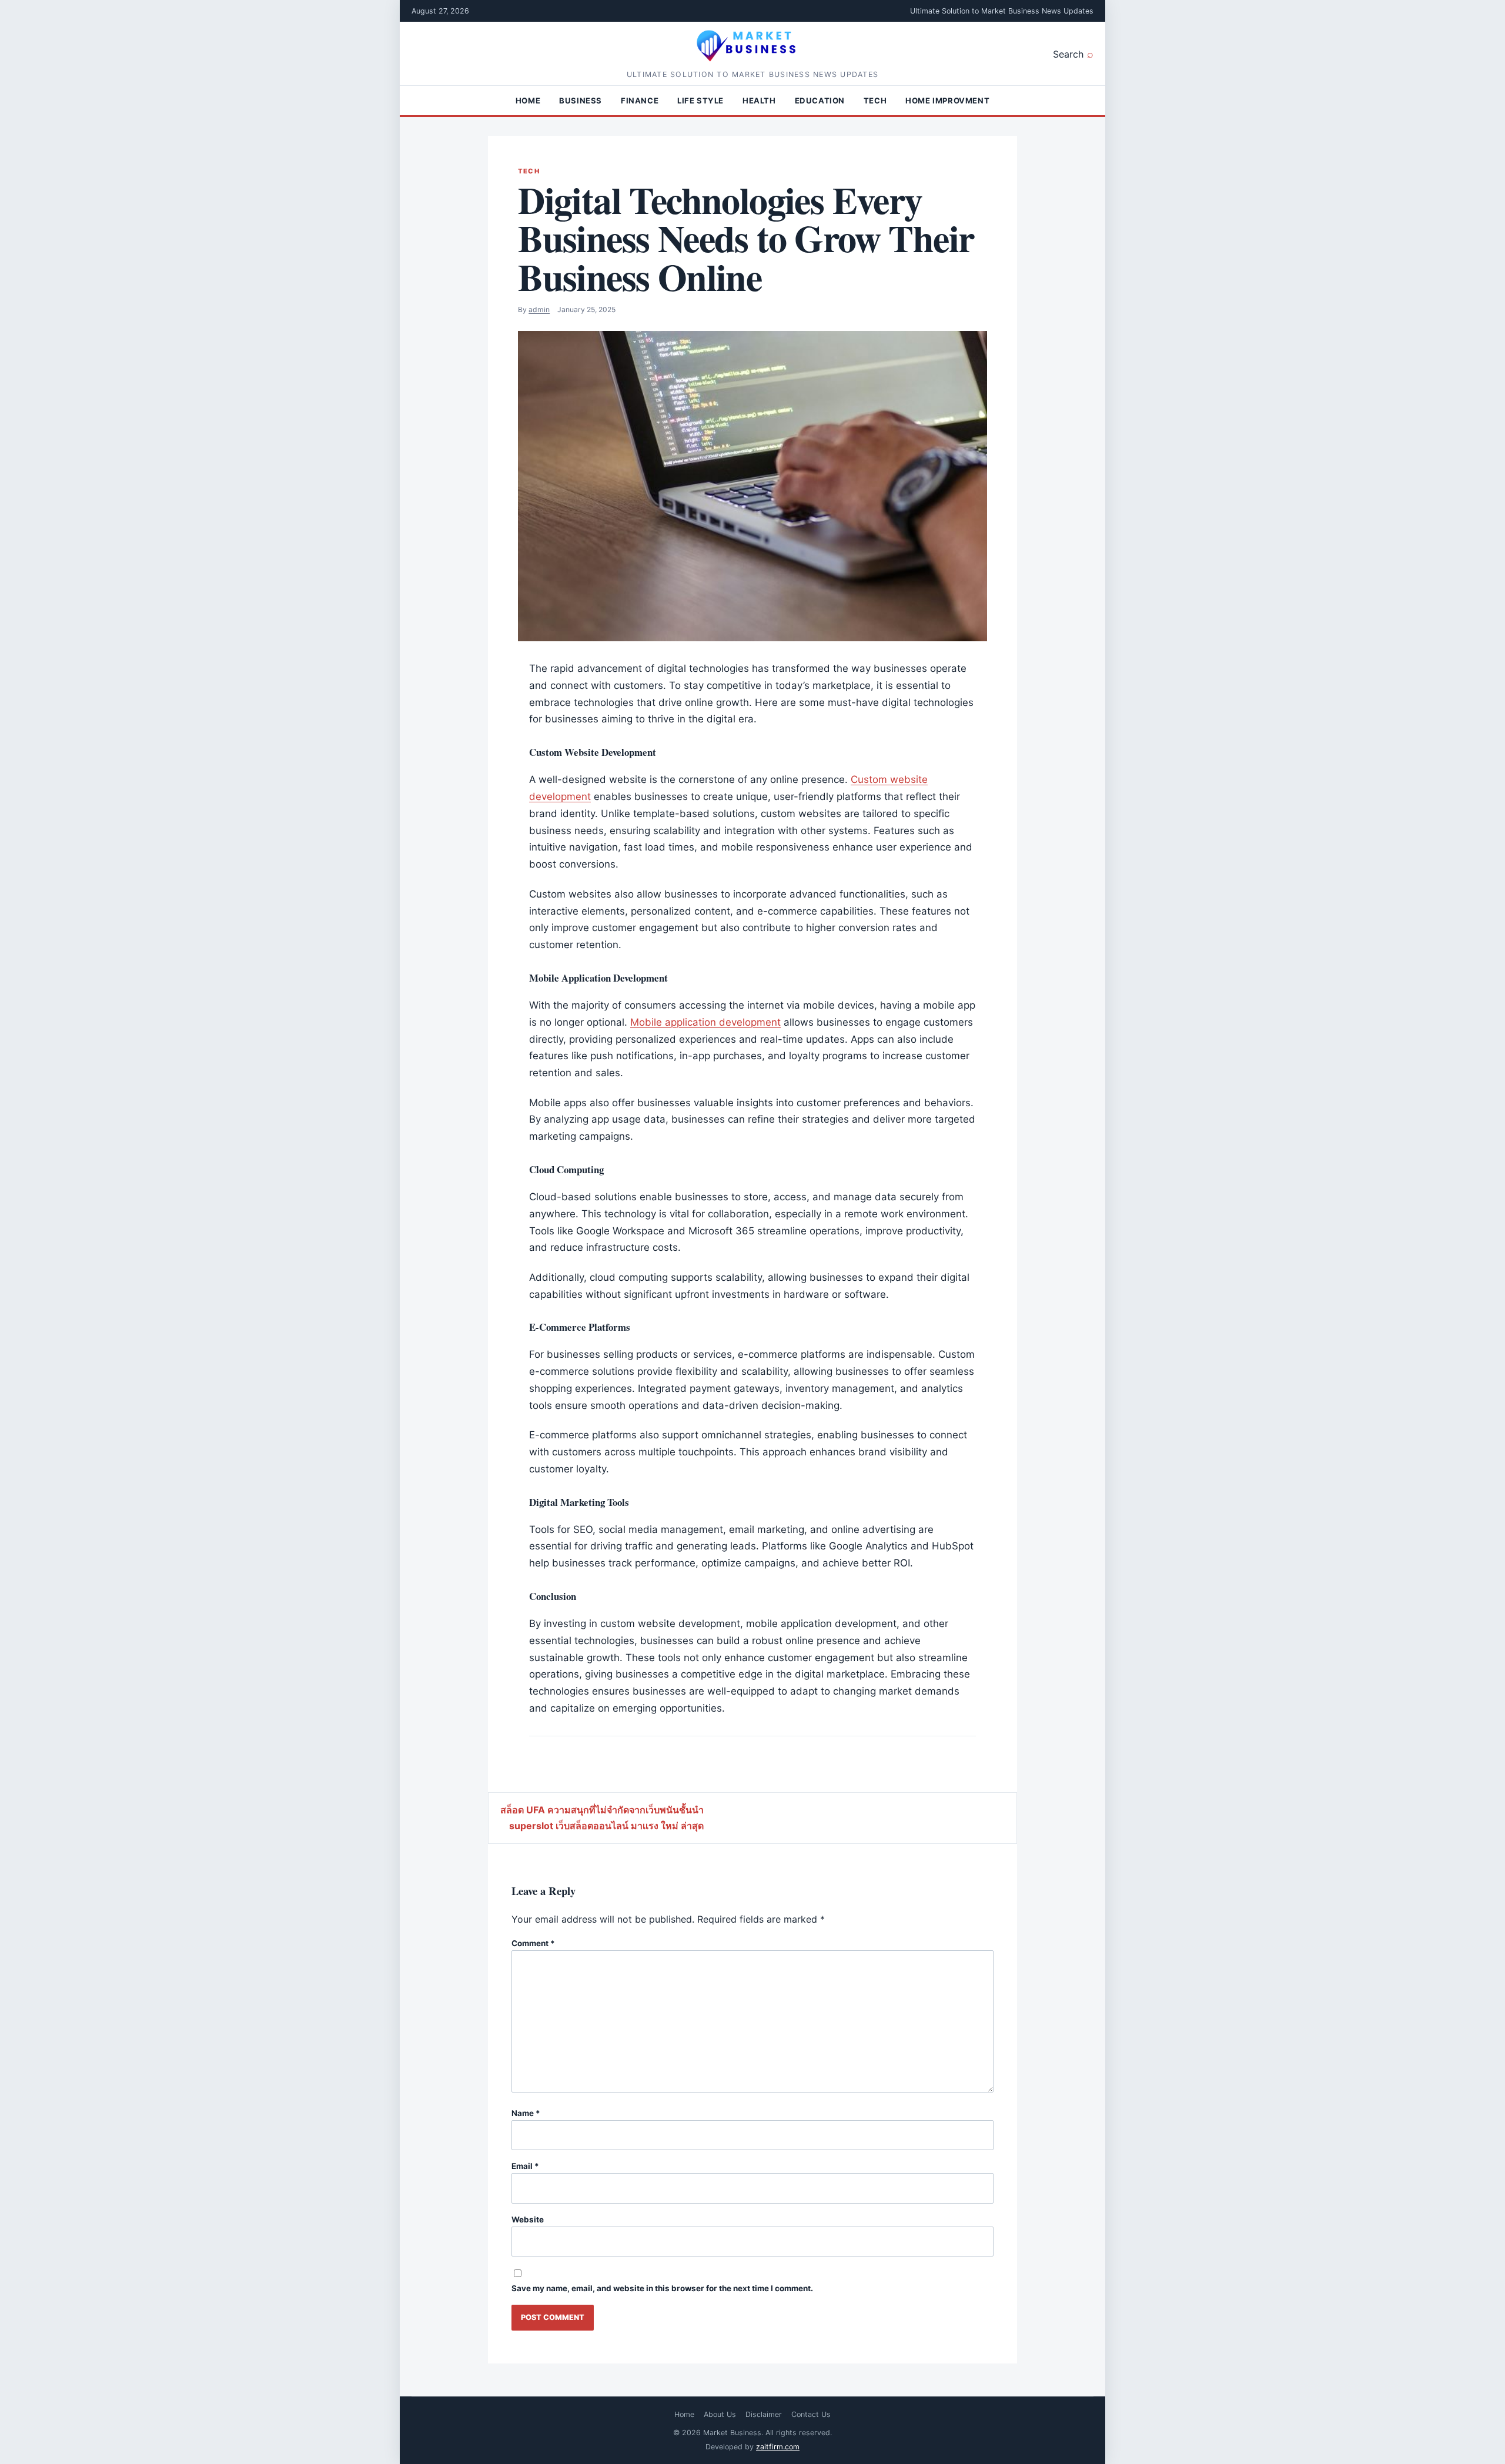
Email (525, 2166)
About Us (720, 2414)
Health (759, 101)
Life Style (700, 101)
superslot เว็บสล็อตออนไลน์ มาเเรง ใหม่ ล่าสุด (606, 1826)
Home (528, 101)
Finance (640, 101)
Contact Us (811, 2414)
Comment (533, 1943)
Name (526, 2113)
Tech (875, 101)
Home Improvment (947, 101)
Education (820, 101)
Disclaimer (764, 2414)
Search (1068, 54)
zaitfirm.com (778, 2447)
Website (528, 2219)
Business (581, 101)
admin (539, 309)
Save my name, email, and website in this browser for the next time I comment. (662, 2288)
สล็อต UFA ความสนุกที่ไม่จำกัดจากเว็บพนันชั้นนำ (602, 1810)
